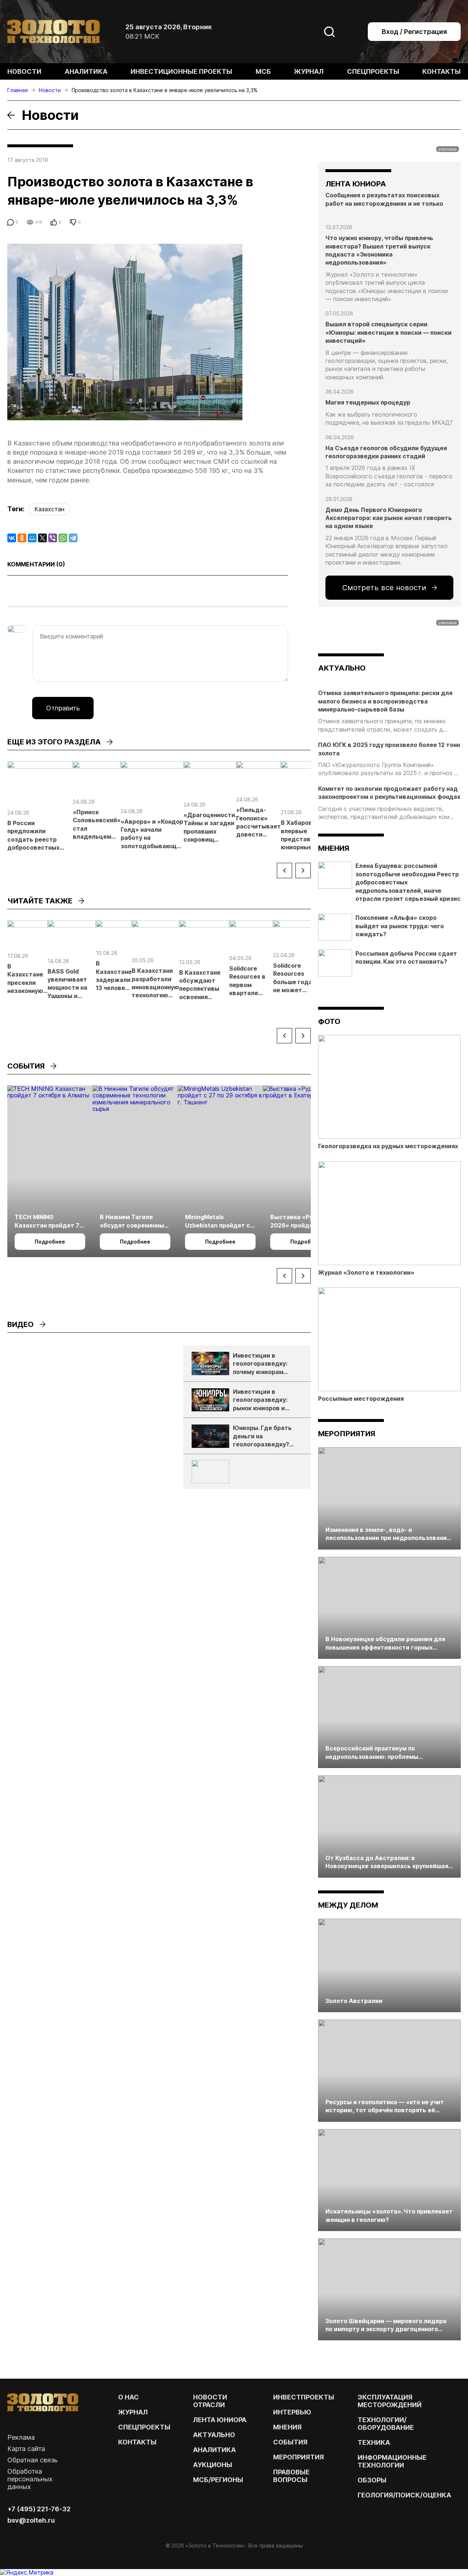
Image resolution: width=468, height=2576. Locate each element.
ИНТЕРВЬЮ (292, 2412)
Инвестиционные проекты (181, 71)
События (290, 2442)
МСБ (263, 71)
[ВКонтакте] (12, 538)
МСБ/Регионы (218, 2480)
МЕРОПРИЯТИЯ (299, 2457)
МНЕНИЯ (287, 2427)
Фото (329, 1021)
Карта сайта (26, 2449)
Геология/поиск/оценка (404, 2495)
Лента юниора (220, 2420)
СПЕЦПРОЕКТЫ (144, 2427)
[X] (42, 538)
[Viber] (53, 538)
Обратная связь (32, 2460)
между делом (348, 1905)
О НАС (129, 2397)
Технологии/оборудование (386, 2424)
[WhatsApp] (63, 538)
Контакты (441, 71)
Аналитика (86, 71)
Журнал (309, 71)
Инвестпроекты (304, 2397)
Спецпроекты (373, 71)
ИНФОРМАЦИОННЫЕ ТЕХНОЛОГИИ (392, 2461)
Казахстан (49, 509)
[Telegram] (73, 538)
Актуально (214, 2435)
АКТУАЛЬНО (342, 668)
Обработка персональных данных (30, 2479)
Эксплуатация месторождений (390, 2401)
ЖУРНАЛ (133, 2412)
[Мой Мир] (32, 538)
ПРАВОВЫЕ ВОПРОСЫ (291, 2476)
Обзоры (372, 2480)
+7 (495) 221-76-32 (39, 2509)
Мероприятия (347, 1434)
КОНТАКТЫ (137, 2442)
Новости (24, 71)
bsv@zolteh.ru (31, 2520)
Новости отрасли (210, 2401)
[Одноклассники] (22, 538)
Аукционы (213, 2465)
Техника (374, 2442)
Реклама (21, 2437)
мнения (334, 848)
